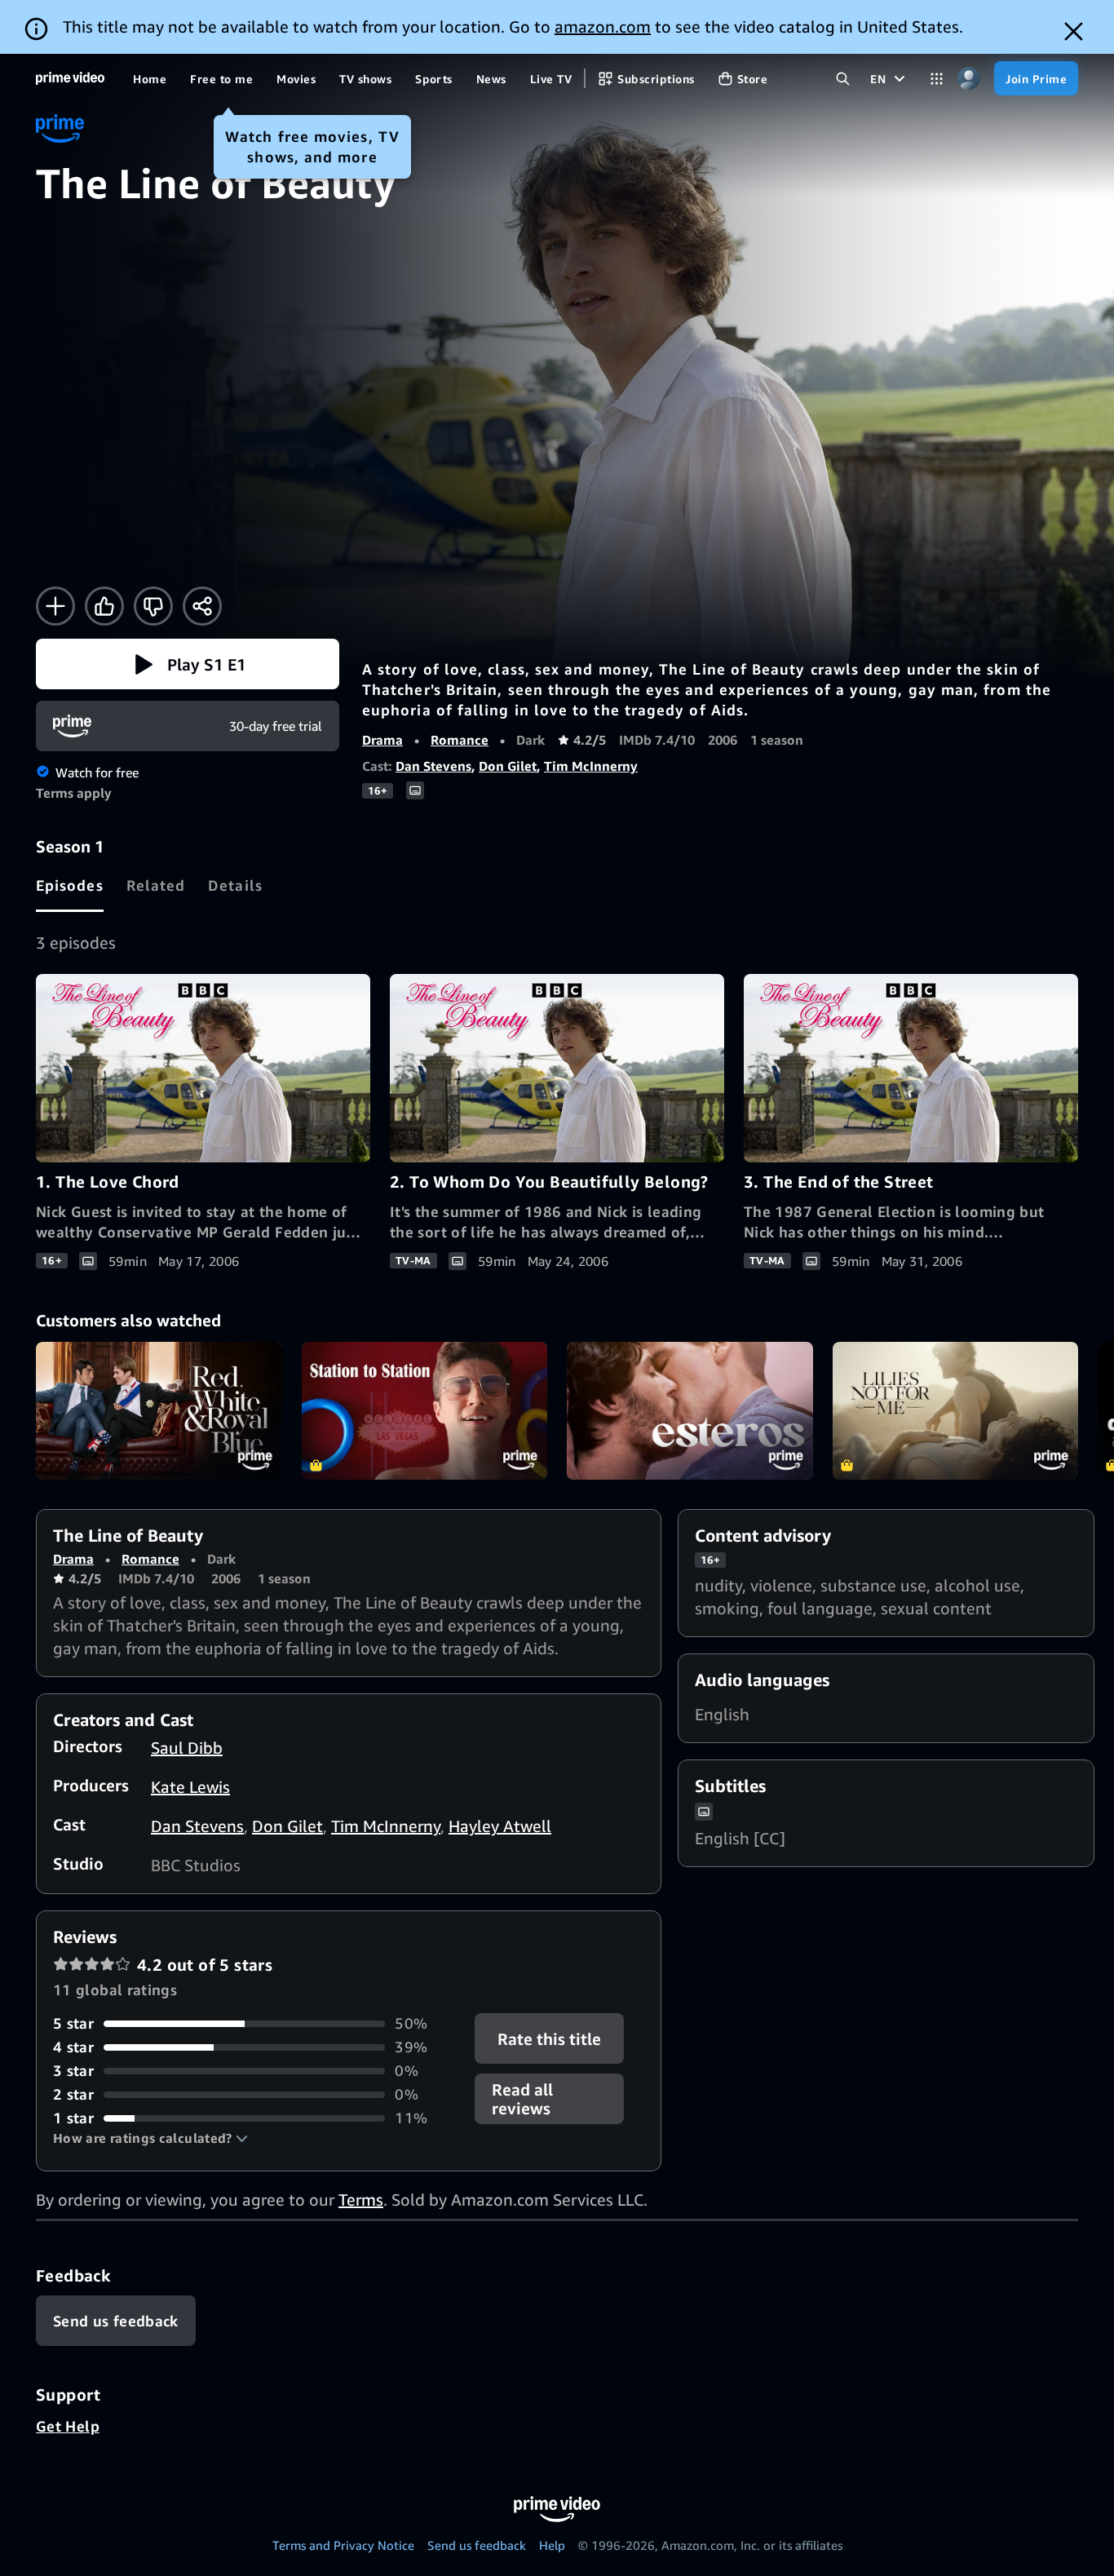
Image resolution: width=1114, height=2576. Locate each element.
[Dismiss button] (1074, 31)
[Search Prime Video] (843, 79)
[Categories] (937, 79)
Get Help (68, 2426)
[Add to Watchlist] (55, 606)
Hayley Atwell (500, 1826)
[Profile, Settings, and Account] (968, 79)
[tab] (70, 885)
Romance (460, 740)
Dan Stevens (433, 766)
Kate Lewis (190, 1787)
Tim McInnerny (591, 766)
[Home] (70, 78)
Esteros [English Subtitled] (690, 1411)
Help (552, 2545)
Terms (361, 2200)
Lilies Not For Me (956, 1411)
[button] (188, 664)
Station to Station (425, 1411)
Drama (382, 740)
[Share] (202, 606)
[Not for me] (153, 606)
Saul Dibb (187, 1748)
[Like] (104, 606)
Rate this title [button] (550, 2039)
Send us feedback (477, 2545)
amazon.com (603, 27)
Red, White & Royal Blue (159, 1411)
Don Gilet (508, 766)
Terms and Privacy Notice (343, 2545)
